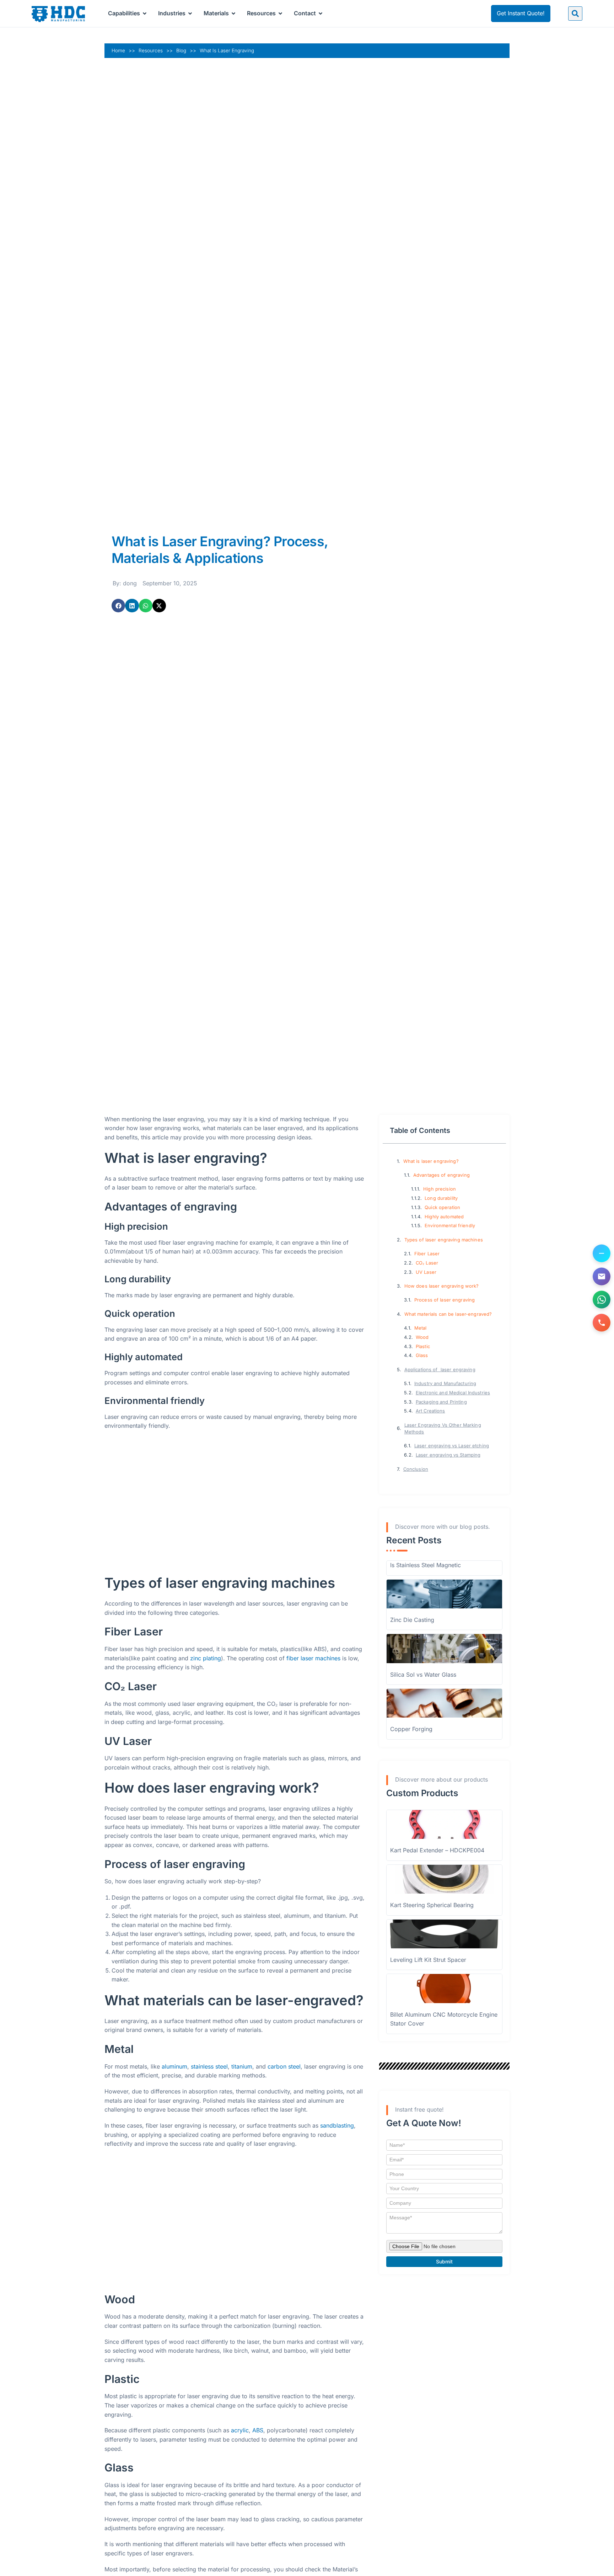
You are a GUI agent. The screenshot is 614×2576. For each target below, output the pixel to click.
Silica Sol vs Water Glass (423, 1675)
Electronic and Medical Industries (453, 1393)
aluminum (174, 2066)
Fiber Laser (427, 1254)
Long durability (441, 1198)
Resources (151, 50)
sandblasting (337, 2125)
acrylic (240, 2430)
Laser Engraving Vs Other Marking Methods (443, 1428)
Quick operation (442, 1207)
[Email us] (602, 1277)
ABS (258, 2430)
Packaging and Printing (441, 1402)
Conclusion (416, 1469)
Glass (422, 1355)
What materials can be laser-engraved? (448, 1314)
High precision (440, 1189)
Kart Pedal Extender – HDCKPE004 (437, 1850)
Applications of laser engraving (440, 1370)
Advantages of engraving (441, 1175)
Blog (181, 50)
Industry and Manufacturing (445, 1383)
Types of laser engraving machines (444, 1240)
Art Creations (430, 1411)
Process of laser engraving (445, 1300)
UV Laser (426, 1272)
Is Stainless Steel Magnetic (426, 1565)
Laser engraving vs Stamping (448, 1455)
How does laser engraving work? (442, 1286)
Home (118, 50)
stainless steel (209, 2066)
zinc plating (206, 1658)
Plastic (423, 1346)
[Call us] (602, 1323)
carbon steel (284, 2066)
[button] (575, 14)
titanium (242, 2066)
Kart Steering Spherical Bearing (432, 1905)
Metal (421, 1328)
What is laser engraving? (431, 1161)
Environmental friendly (450, 1226)
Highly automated (444, 1217)
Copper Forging (411, 1729)
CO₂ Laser (427, 1263)
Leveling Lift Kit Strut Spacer (428, 1960)
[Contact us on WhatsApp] (602, 1300)
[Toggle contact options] (602, 1254)
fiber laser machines (313, 1658)
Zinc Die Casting (412, 1620)
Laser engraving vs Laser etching (452, 1446)
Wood (422, 1337)
